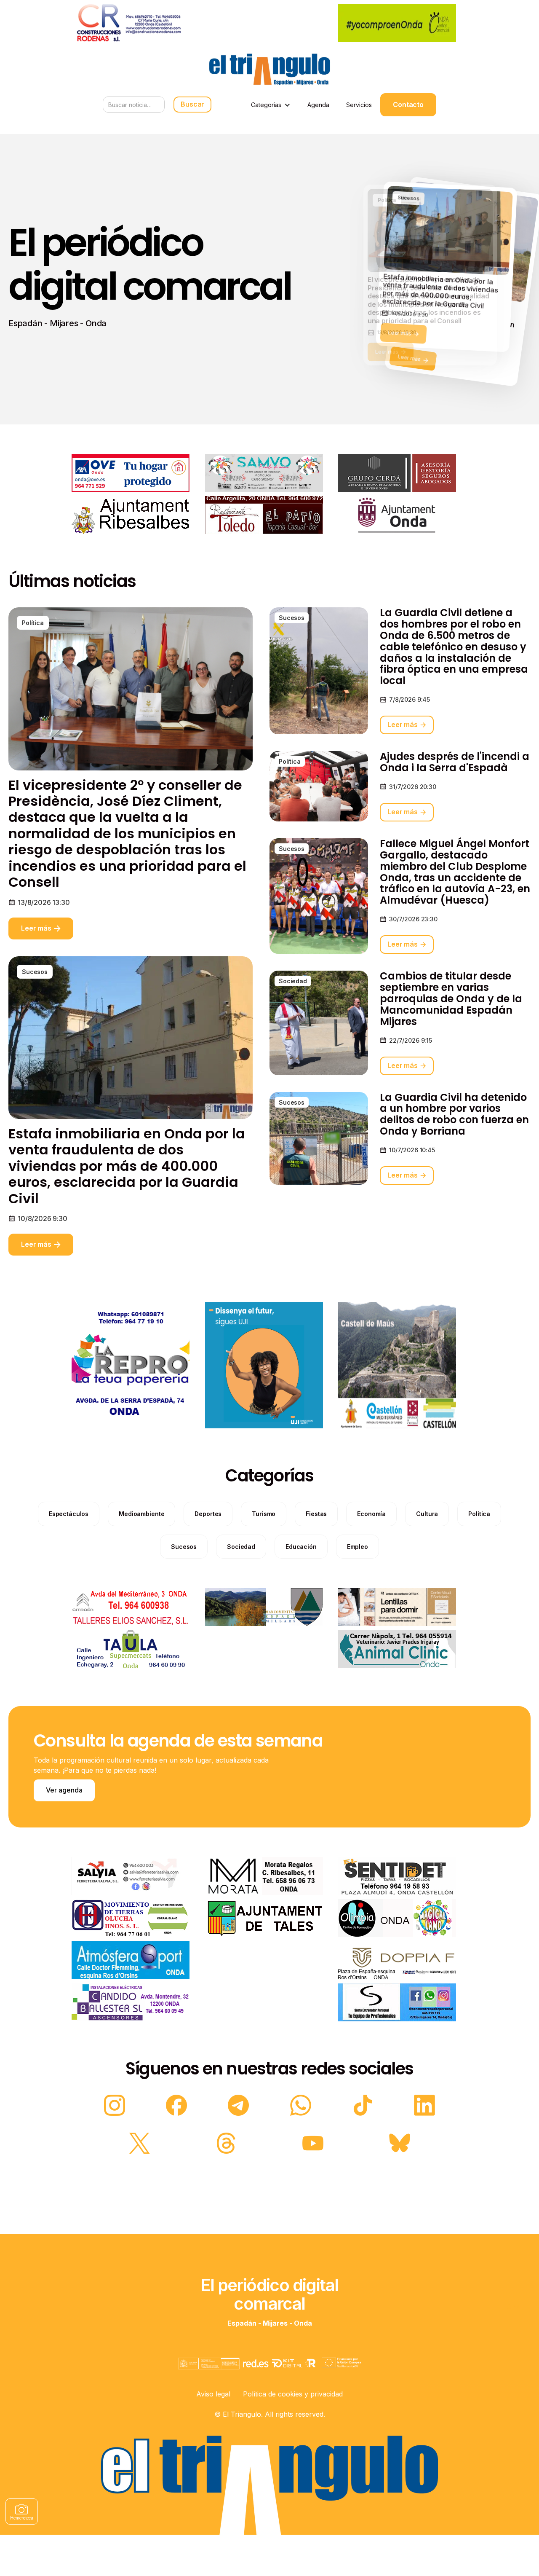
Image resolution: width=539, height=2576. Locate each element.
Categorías (266, 105)
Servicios (359, 105)
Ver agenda (64, 1790)
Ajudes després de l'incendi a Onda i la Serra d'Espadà (455, 762)
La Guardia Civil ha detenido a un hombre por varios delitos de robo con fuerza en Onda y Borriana (454, 1115)
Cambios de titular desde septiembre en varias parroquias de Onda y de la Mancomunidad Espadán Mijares (451, 999)
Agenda (318, 105)
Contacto (408, 105)
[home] (269, 69)
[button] (271, 105)
